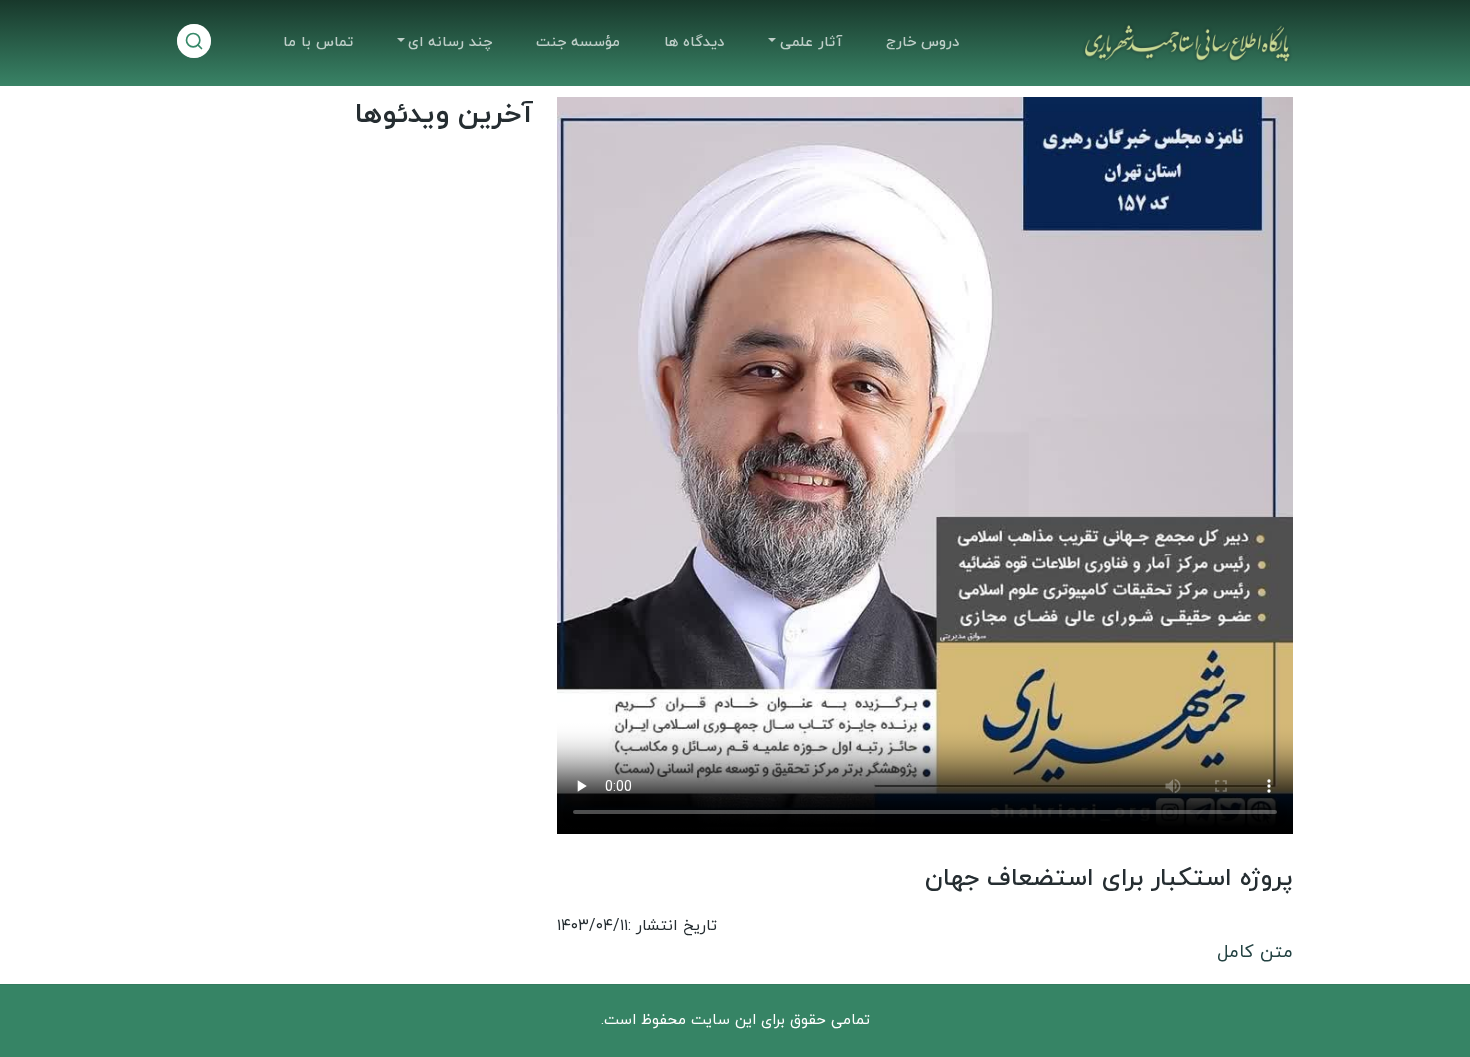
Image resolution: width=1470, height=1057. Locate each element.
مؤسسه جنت (578, 42)
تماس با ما (318, 42)
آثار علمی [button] (811, 42)
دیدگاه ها (694, 42)
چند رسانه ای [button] (450, 42)
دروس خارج (922, 42)
